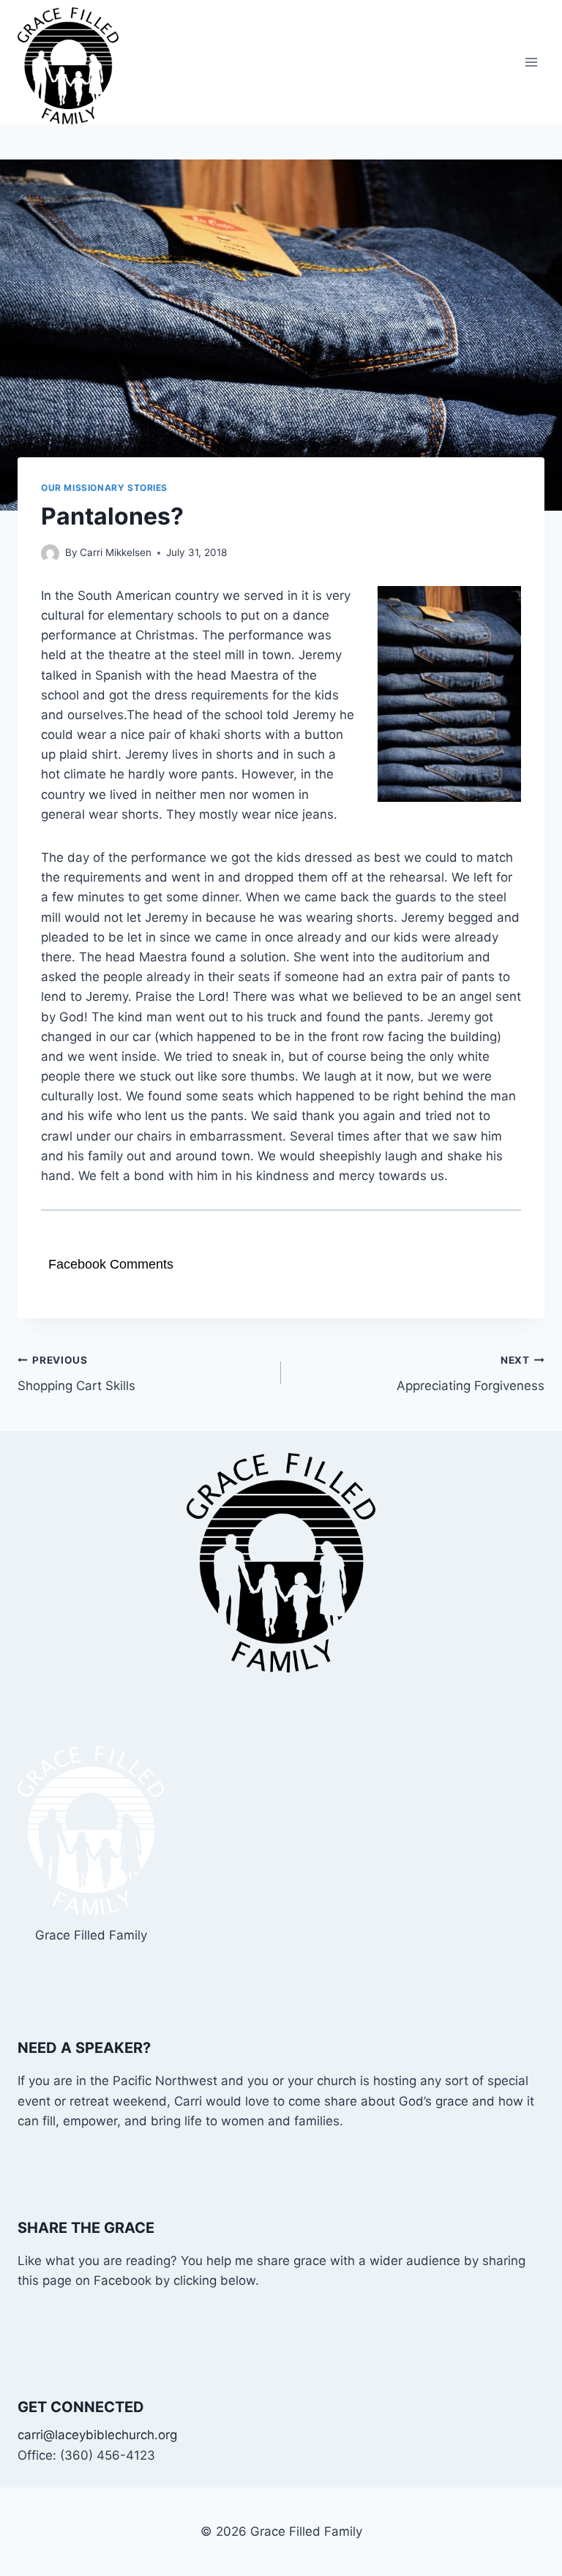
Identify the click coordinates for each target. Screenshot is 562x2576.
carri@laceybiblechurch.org (97, 2435)
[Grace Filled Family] (74, 66)
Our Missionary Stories (104, 488)
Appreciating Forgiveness (471, 1374)
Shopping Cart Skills (76, 1374)
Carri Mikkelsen (116, 552)
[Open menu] (531, 63)
